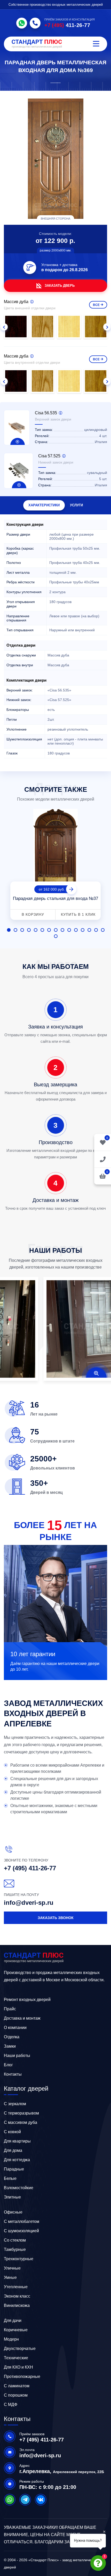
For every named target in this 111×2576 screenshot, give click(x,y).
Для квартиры (17, 2141)
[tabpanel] (55, 865)
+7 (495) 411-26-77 (30, 1868)
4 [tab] (29, 930)
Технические (16, 2358)
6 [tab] (42, 930)
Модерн (11, 2339)
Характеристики (44, 505)
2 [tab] (15, 930)
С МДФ (11, 2404)
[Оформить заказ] (103, 1159)
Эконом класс (17, 2296)
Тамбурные (15, 2249)
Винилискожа (17, 2305)
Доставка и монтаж (22, 2018)
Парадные (14, 2169)
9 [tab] (62, 930)
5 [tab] (36, 930)
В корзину (33, 914)
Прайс (10, 2009)
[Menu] (96, 44)
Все (96, 305)
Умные (10, 2277)
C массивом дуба (21, 2122)
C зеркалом (15, 2104)
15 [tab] (103, 930)
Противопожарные (22, 2376)
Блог (8, 2065)
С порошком (16, 2395)
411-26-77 (67, 25)
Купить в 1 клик (78, 914)
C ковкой (12, 2132)
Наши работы (17, 2056)
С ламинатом (17, 2386)
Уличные (12, 2268)
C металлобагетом (22, 2221)
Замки (10, 2046)
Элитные (12, 2197)
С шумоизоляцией (21, 2231)
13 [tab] (89, 930)
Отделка (12, 2037)
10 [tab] (69, 930)
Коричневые (16, 2330)
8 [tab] (56, 930)
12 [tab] (83, 930)
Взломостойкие (19, 2188)
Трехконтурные (19, 2259)
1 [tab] (9, 930)
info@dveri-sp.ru (29, 1903)
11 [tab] (76, 930)
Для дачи (13, 2320)
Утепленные (16, 2287)
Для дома (13, 2150)
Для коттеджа (17, 2160)
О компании (15, 2028)
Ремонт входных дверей (27, 2000)
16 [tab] (56, 936)
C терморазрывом (21, 2113)
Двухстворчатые (20, 2348)
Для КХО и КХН (18, 2367)
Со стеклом (15, 2240)
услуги (76, 505)
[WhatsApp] (22, 23)
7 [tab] (49, 930)
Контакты (13, 2074)
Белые (10, 2178)
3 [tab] (22, 930)
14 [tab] (96, 930)
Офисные (13, 2212)
